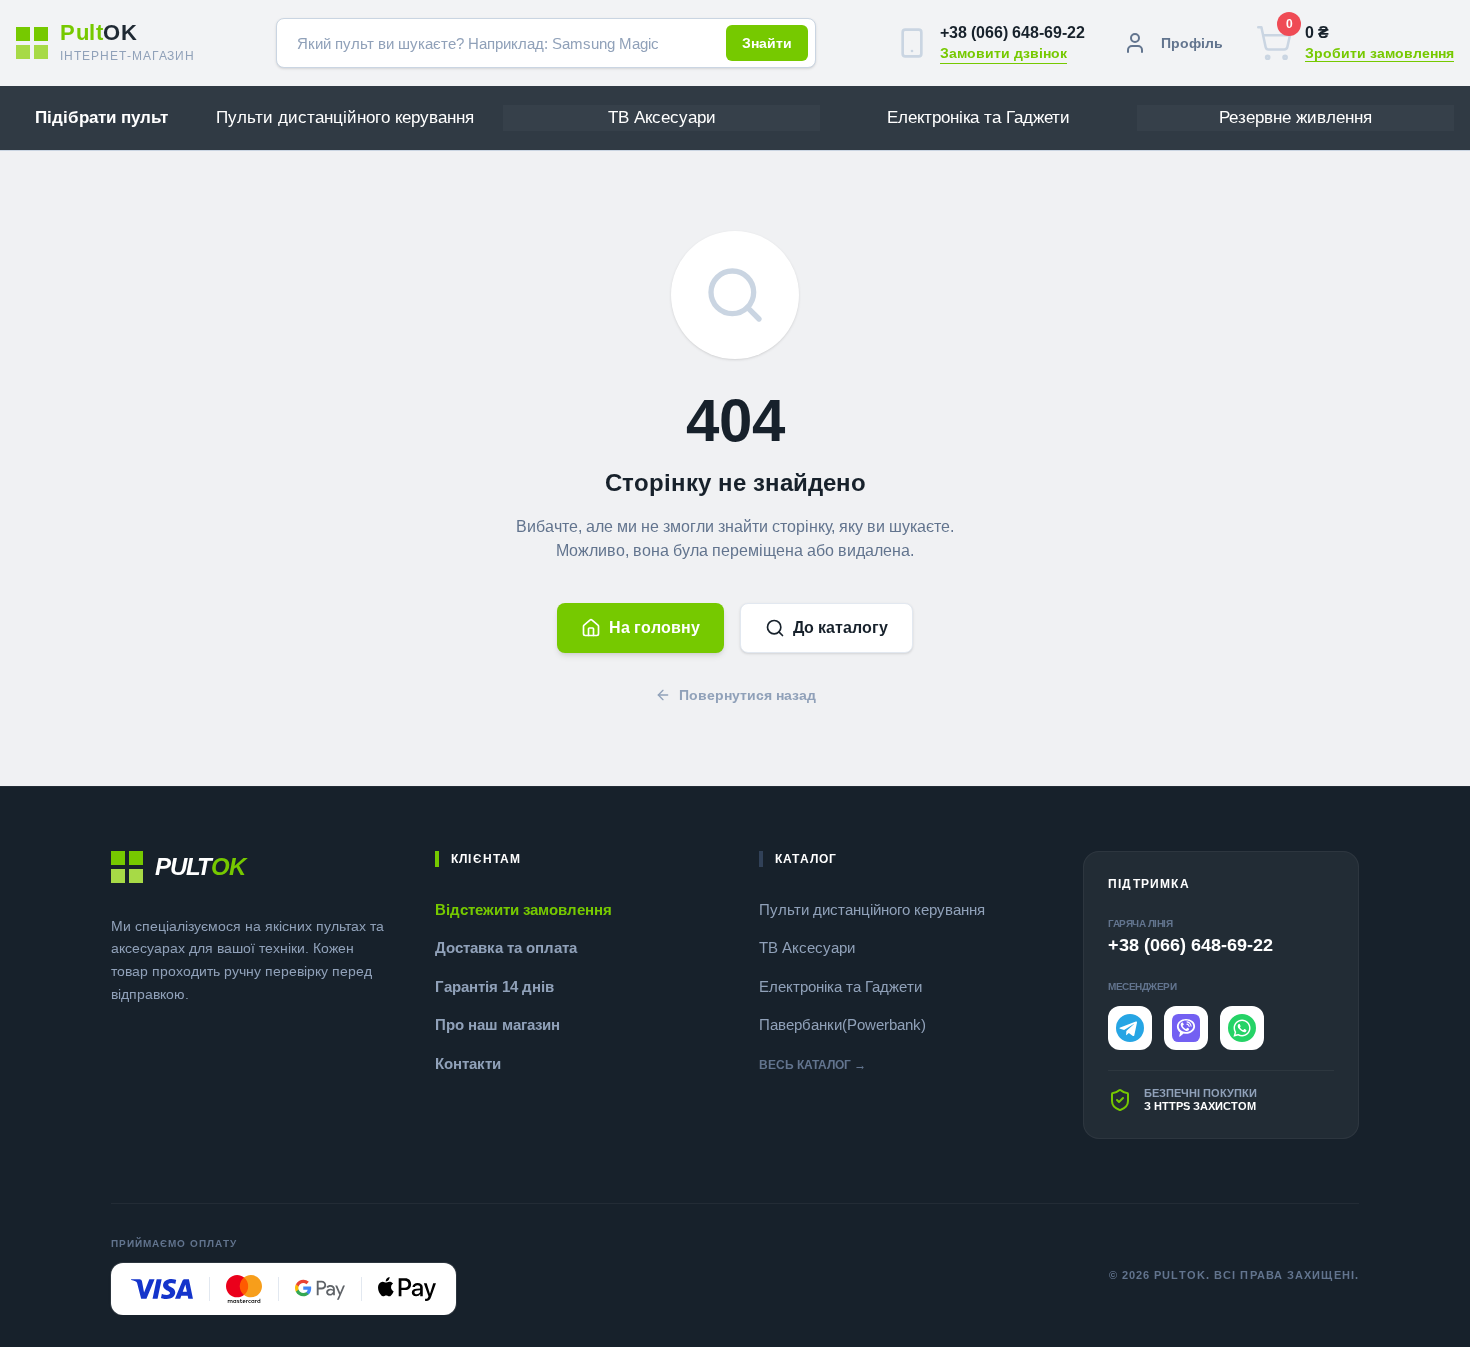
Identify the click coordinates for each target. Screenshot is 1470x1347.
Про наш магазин (497, 1024)
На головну (654, 627)
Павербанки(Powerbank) (842, 1024)
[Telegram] (1130, 1028)
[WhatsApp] (1242, 1028)
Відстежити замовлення (523, 909)
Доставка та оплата (506, 947)
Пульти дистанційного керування (872, 909)
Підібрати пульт (101, 117)
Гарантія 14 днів (494, 986)
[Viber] (1186, 1028)
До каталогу (840, 627)
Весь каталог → (812, 1065)
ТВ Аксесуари (807, 947)
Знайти (767, 43)
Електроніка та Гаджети (840, 986)
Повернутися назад (747, 695)
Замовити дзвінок (1003, 53)
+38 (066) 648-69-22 (1012, 32)
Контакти (468, 1063)
